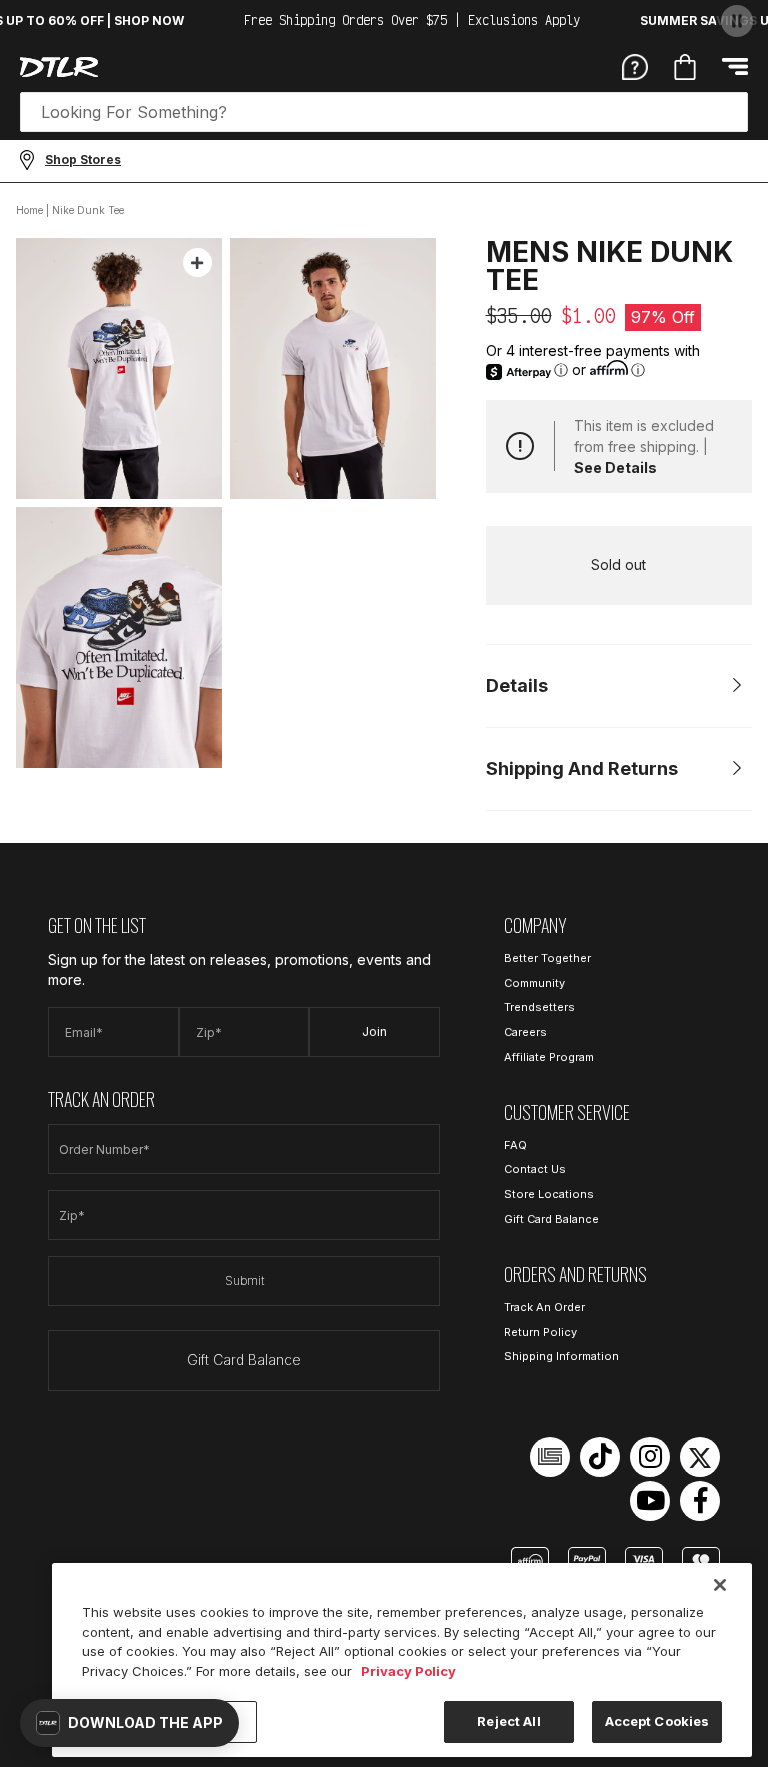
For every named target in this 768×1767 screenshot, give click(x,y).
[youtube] (650, 1501)
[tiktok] (600, 1457)
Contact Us (535, 1169)
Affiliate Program (549, 1057)
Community (534, 983)
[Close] (720, 1585)
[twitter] (700, 1457)
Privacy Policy (408, 1671)
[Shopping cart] (685, 67)
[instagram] (650, 1457)
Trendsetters (539, 1007)
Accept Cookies (657, 1721)
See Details (615, 467)
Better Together (547, 958)
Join (374, 1031)
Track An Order (544, 1307)
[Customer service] (635, 66)
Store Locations (549, 1194)
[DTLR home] (59, 67)
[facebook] (700, 1501)
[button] (129, 1723)
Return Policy (540, 1332)
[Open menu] (735, 66)
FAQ (515, 1145)
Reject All (508, 1721)
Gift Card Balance (244, 1359)
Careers (525, 1032)
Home (29, 210)
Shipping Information (561, 1356)
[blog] (550, 1457)
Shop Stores (83, 159)
